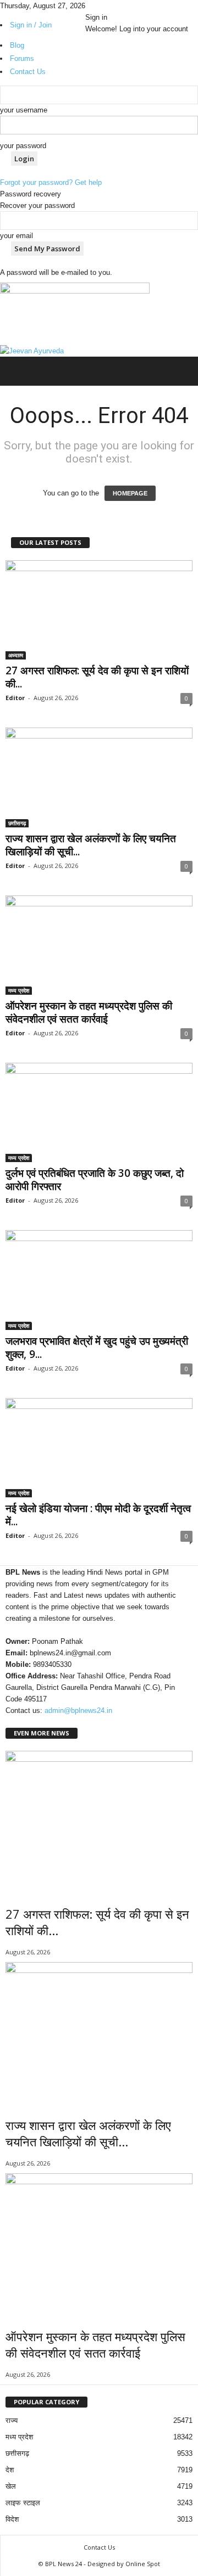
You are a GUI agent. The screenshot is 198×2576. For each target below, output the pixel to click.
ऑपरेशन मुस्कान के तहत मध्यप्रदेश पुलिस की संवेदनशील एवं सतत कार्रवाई (89, 1012)
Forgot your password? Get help (51, 182)
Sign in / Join (31, 25)
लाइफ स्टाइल (23, 2503)
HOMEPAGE (130, 493)
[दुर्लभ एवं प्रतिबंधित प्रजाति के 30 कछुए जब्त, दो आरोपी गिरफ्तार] (99, 1112)
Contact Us (99, 2547)
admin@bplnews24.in (78, 1710)
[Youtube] (111, 6)
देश (10, 2470)
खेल (11, 2486)
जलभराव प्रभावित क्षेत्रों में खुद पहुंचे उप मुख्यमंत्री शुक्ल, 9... (97, 1348)
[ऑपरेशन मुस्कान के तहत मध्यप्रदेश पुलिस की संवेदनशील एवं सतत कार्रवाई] (99, 945)
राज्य (12, 2420)
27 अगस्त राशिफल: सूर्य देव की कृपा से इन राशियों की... (97, 677)
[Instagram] (97, 6)
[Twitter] (105, 6)
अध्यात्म (16, 655)
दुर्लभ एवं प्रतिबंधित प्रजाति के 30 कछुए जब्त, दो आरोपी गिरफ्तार (95, 1180)
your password (23, 146)
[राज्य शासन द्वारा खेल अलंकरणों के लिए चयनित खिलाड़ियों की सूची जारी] (99, 777)
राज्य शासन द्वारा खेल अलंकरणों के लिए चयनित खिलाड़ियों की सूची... (91, 845)
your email (16, 236)
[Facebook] (89, 6)
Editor (15, 698)
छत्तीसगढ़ (17, 823)
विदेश (12, 2519)
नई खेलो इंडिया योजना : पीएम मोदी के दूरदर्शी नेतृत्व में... (98, 1515)
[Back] (117, 6)
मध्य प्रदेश (19, 990)
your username (24, 110)
